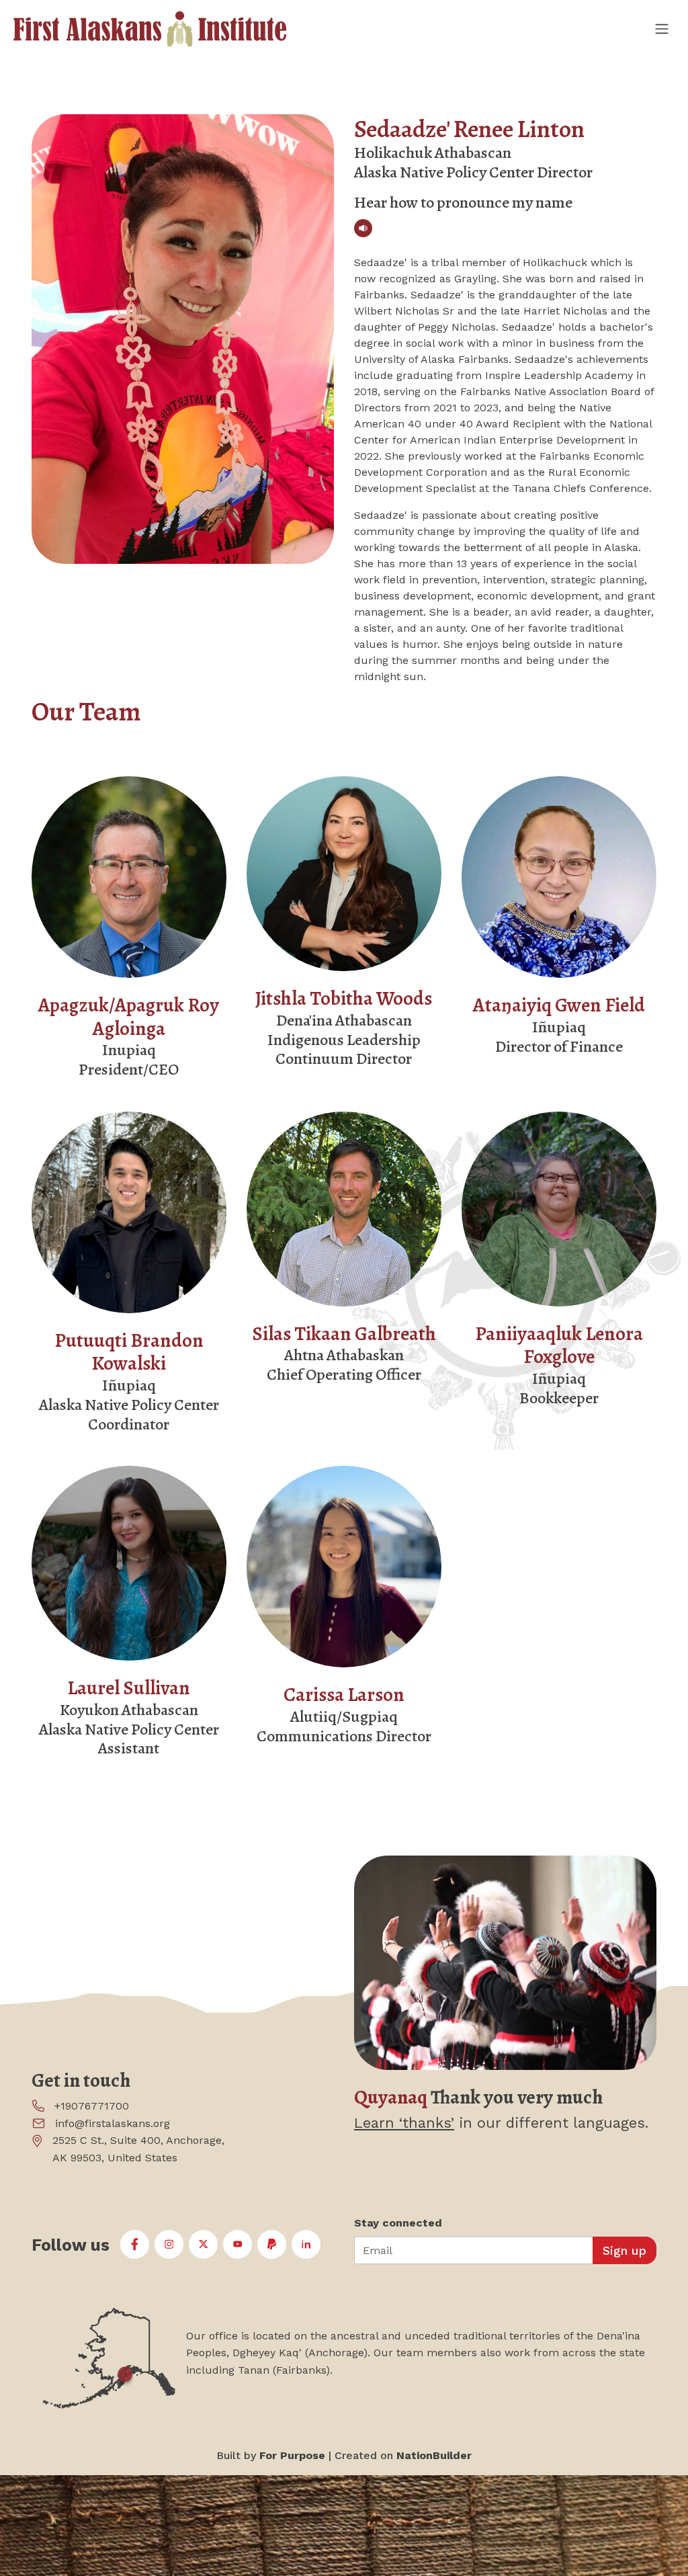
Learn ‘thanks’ (404, 2123)
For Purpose (292, 2455)
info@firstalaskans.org (113, 2123)
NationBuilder (434, 2455)
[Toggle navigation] (661, 29)
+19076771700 (92, 2106)
